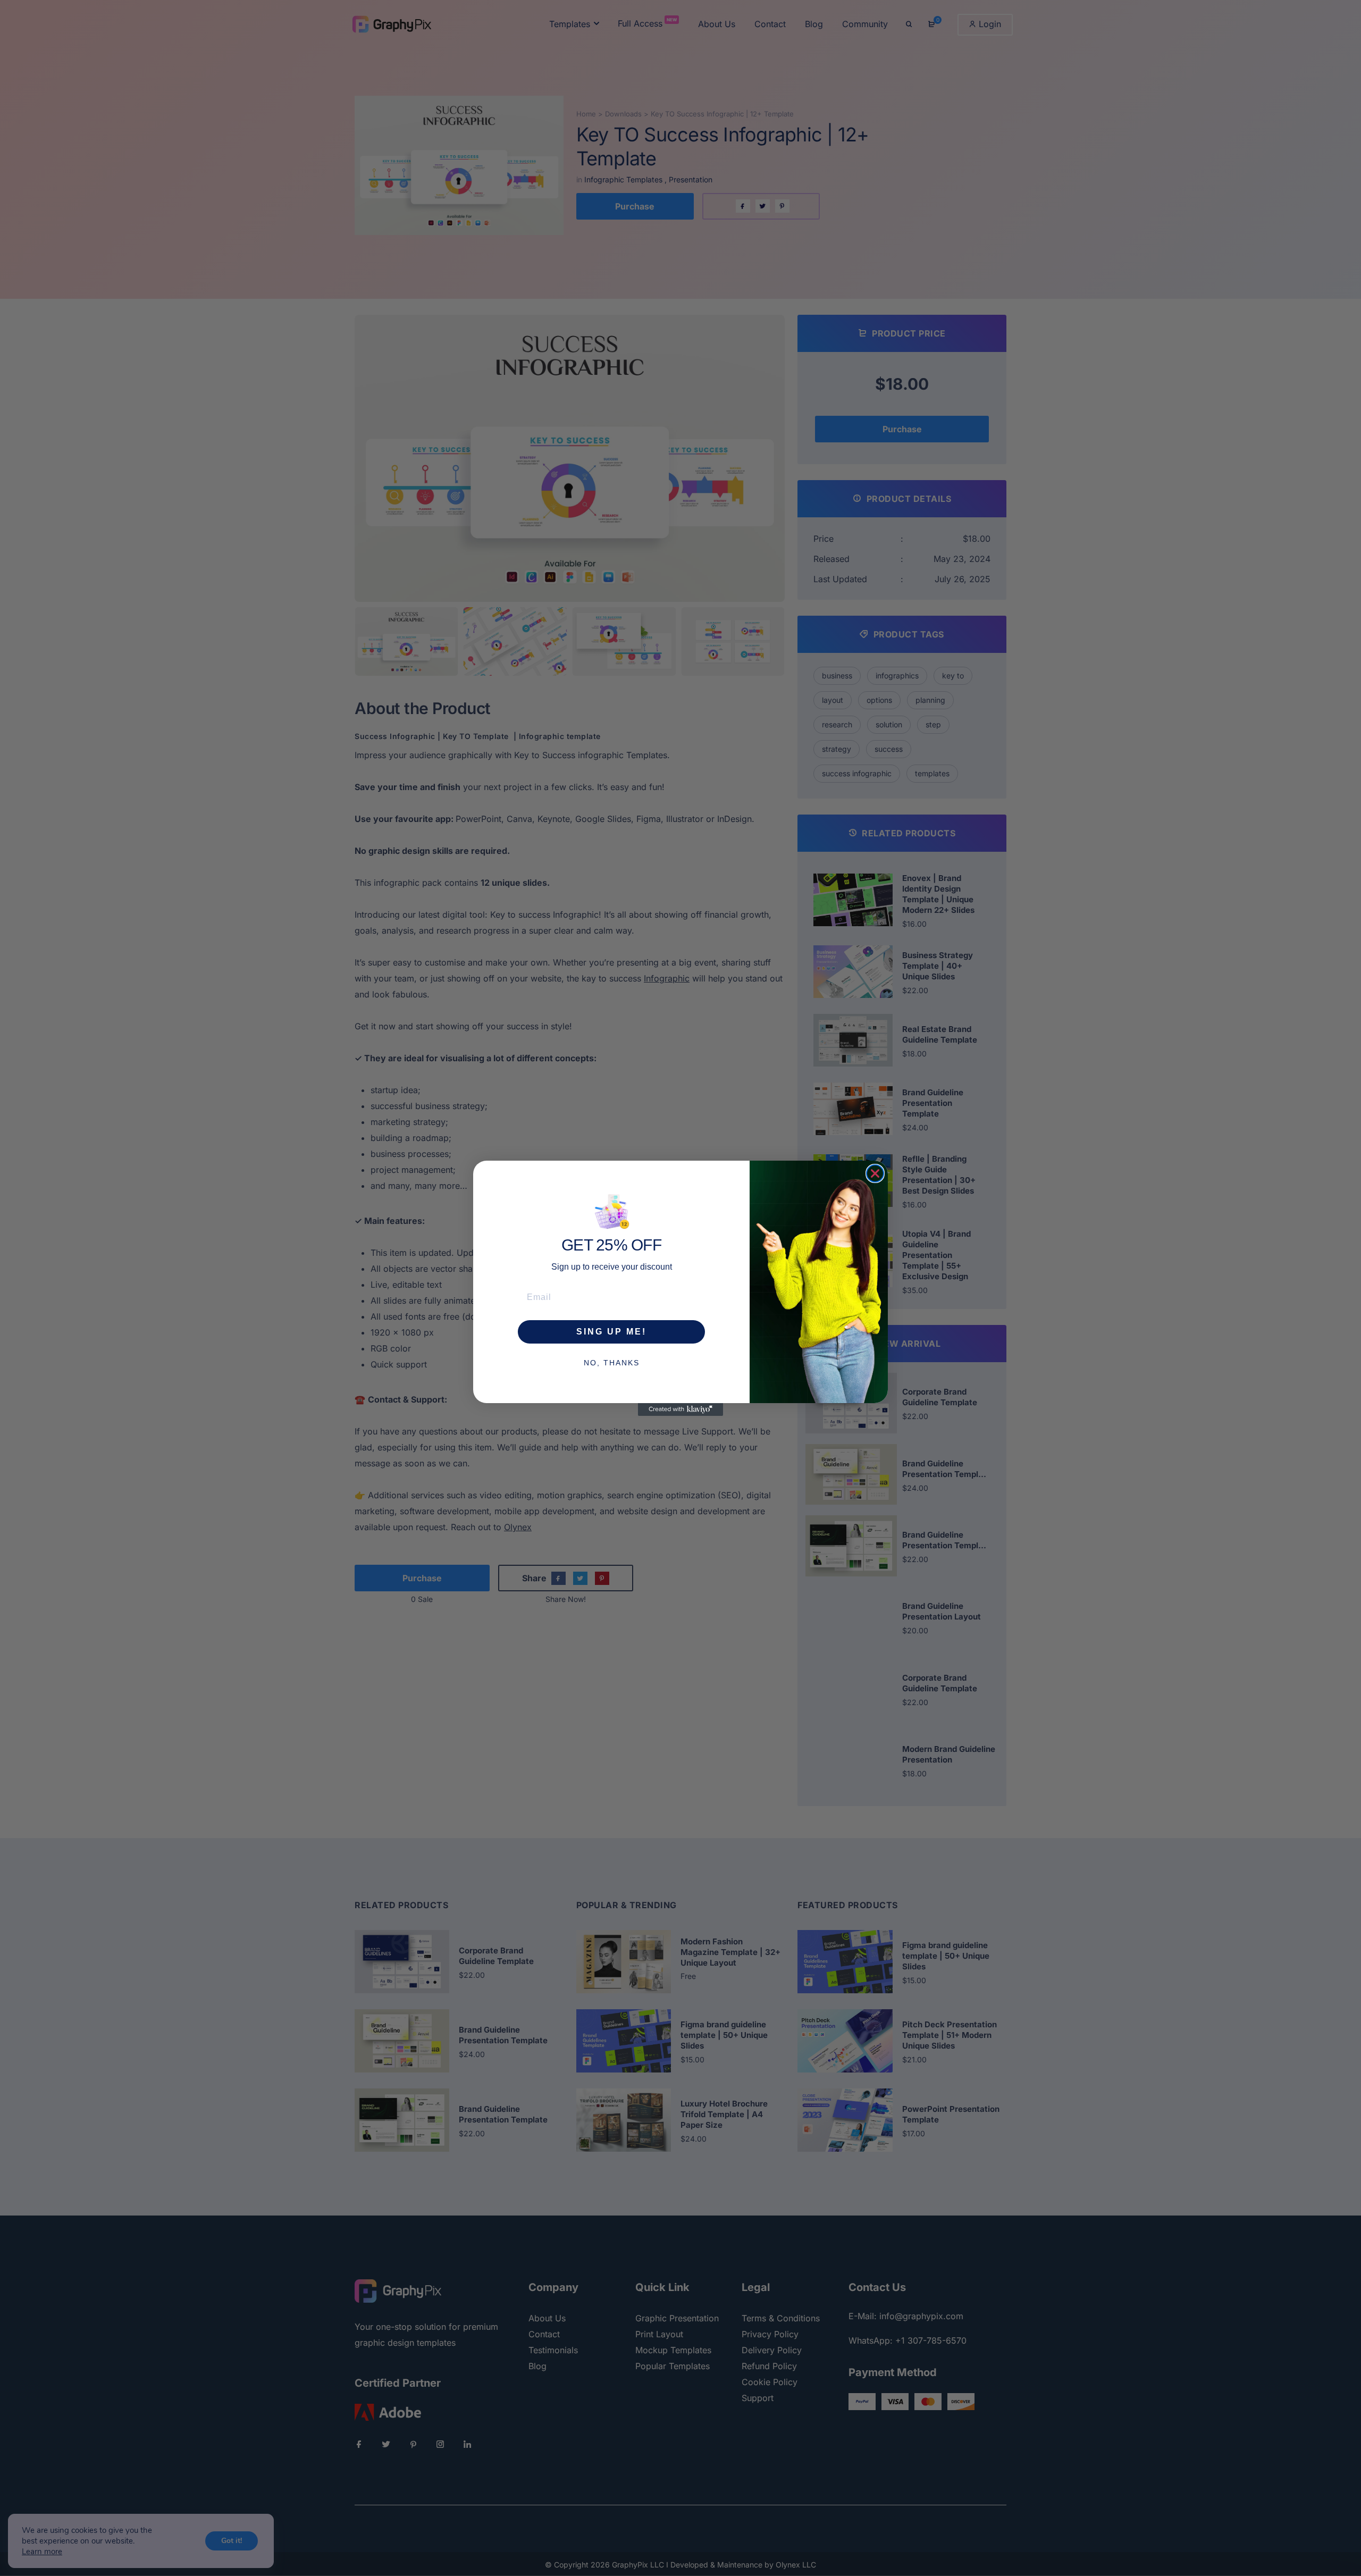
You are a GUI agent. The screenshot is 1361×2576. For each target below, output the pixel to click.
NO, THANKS (612, 1362)
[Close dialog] (875, 1173)
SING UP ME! (611, 1331)
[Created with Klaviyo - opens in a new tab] (680, 1409)
